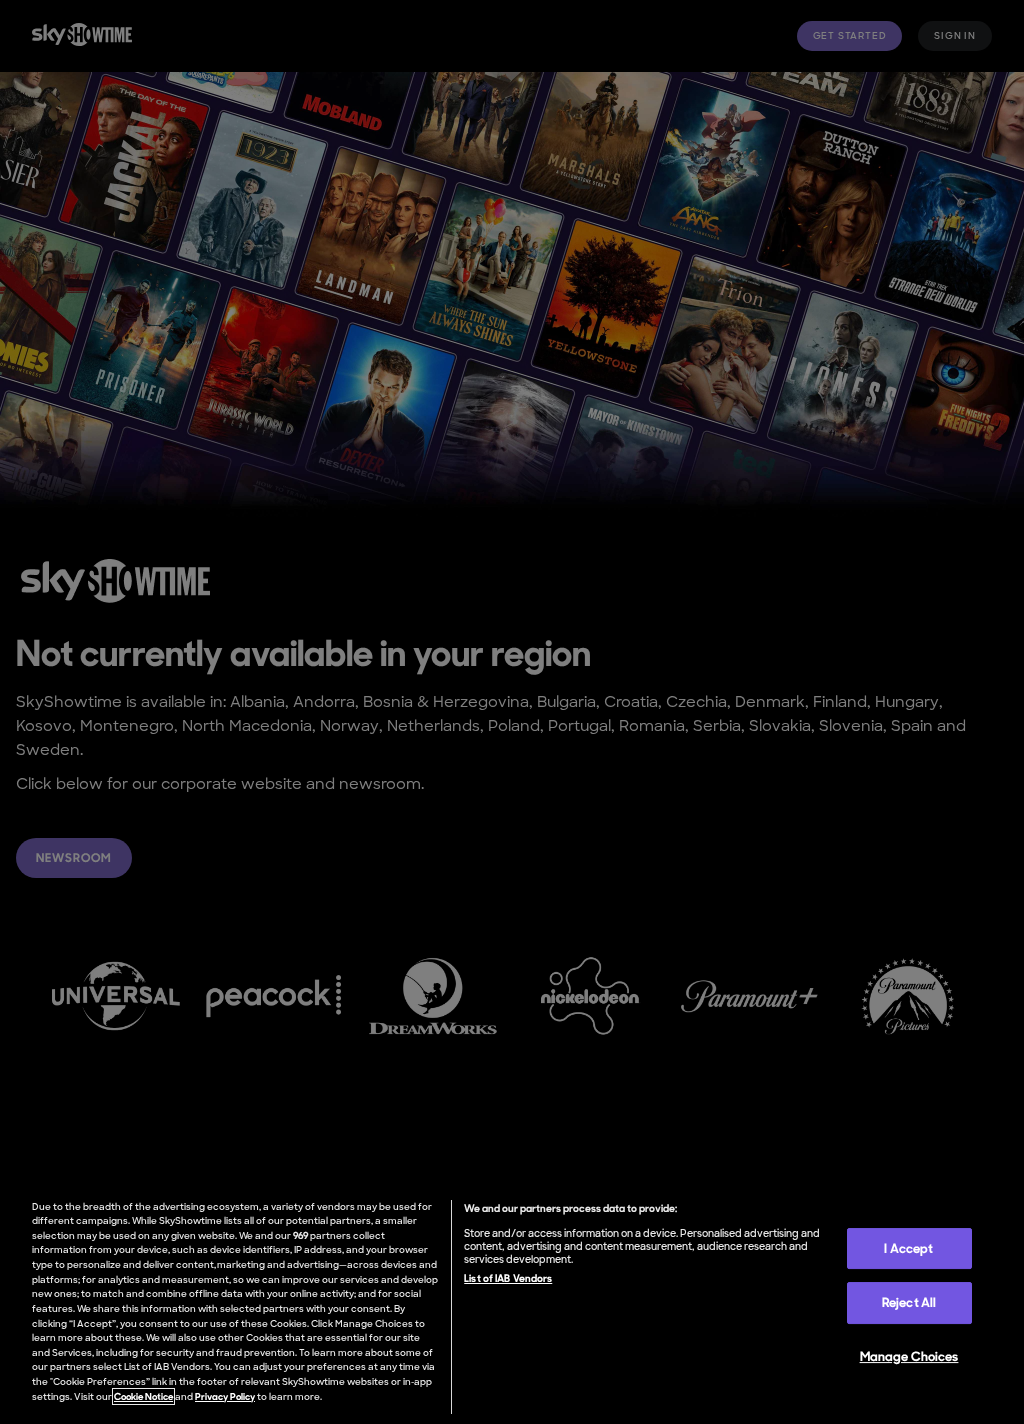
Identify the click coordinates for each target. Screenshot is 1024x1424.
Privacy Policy (225, 1396)
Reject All (909, 1302)
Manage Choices (909, 1356)
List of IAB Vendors (508, 1278)
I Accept (908, 1248)
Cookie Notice (143, 1396)
